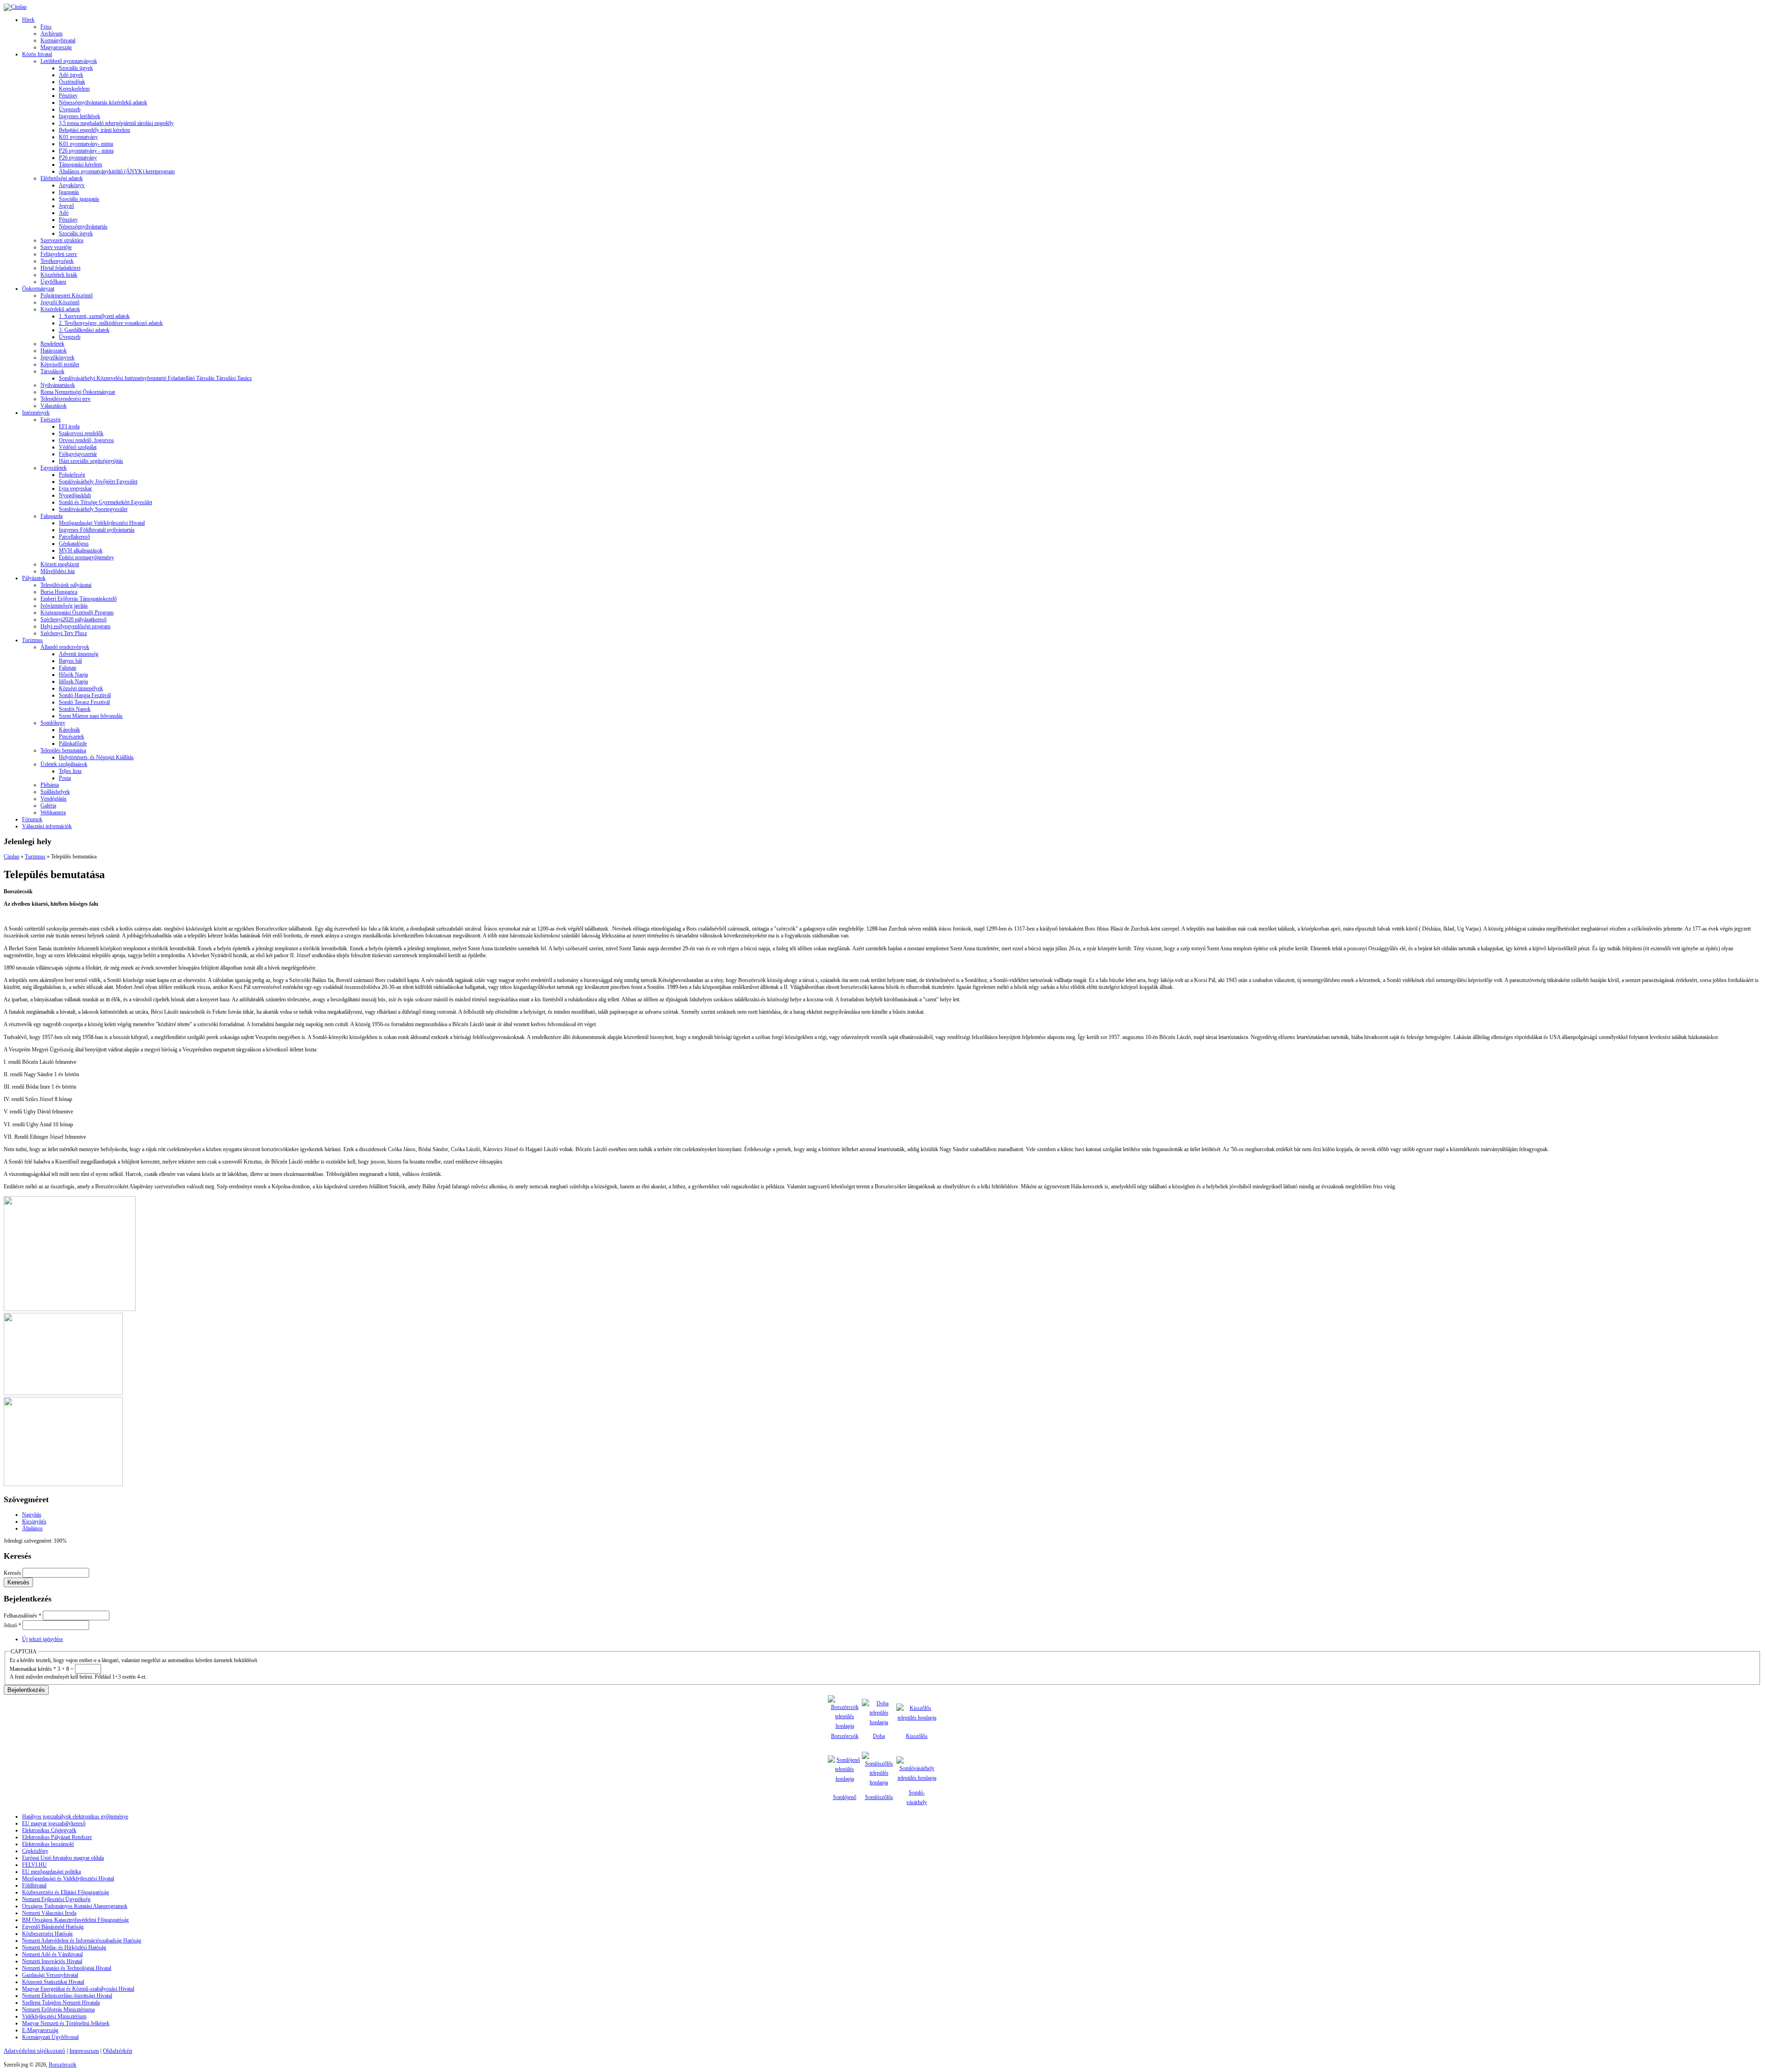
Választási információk (47, 826)
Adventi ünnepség (79, 654)
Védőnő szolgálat (78, 447)
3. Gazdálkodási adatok (84, 330)
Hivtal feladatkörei (60, 268)
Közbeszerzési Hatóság (47, 1934)
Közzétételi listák (59, 275)
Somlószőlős (879, 1797)
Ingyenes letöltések (80, 116)
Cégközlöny (35, 1851)
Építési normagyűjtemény (86, 557)
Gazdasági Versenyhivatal (50, 1975)
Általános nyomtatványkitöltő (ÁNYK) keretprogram (117, 171)
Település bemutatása (63, 750)
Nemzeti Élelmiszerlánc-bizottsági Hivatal (67, 1996)
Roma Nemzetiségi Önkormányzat (78, 392)
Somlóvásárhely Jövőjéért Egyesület (98, 482)
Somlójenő (845, 1797)
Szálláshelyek (55, 792)
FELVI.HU (34, 1865)
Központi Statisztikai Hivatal (53, 1982)
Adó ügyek (71, 75)
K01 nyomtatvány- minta (86, 144)
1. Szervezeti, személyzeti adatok (94, 316)
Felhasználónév (23, 1616)
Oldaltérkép (118, 2051)
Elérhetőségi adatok (62, 178)
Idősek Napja (73, 681)
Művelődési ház (58, 571)
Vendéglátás (54, 799)
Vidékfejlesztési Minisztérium (54, 2016)
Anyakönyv (72, 185)
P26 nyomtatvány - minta (86, 151)
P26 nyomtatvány (78, 158)
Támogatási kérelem (80, 165)
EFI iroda (69, 426)
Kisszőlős (917, 1736)
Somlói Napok (75, 709)
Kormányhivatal (58, 40)
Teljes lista (70, 771)
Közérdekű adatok (60, 309)
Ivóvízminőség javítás (64, 606)
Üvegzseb (70, 109)
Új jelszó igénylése (43, 1639)
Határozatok (54, 351)
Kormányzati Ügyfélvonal (50, 2037)
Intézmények (36, 413)
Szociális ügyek (76, 68)
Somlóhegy (53, 723)
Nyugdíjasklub (75, 495)
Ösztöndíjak (72, 82)
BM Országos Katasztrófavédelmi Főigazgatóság (75, 1920)
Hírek (28, 20)
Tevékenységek (57, 261)
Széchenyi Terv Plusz (64, 633)
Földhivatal (34, 1885)
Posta (65, 778)
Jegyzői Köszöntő (60, 302)
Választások (54, 406)
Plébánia (50, 785)
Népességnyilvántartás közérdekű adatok (103, 102)
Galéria (48, 806)
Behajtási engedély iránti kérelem (94, 130)
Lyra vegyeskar (75, 488)
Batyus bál (70, 661)
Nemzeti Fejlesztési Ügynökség (56, 1899)
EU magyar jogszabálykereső (54, 1823)
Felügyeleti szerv (59, 254)
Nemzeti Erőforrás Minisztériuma (58, 2010)
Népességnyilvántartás (83, 227)
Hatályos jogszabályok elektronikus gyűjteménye (75, 1817)
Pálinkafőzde (73, 744)
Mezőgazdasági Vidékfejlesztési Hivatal (102, 523)
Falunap (68, 668)
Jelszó (12, 1625)
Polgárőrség (72, 475)
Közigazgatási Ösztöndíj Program (77, 613)
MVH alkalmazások (81, 551)
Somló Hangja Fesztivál (85, 695)
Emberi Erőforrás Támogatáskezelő (79, 599)
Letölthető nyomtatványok (69, 61)
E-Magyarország (40, 2030)
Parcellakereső (74, 537)
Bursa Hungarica (59, 592)
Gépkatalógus (74, 544)
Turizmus (32, 640)
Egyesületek (54, 468)
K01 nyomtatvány (78, 137)
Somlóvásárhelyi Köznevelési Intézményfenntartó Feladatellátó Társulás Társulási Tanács (155, 378)
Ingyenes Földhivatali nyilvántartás (97, 530)
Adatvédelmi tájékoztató (34, 2051)
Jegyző (66, 206)
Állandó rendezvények (65, 647)
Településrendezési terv (65, 399)
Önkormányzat (38, 289)
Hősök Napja (73, 675)
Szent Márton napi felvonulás (91, 716)
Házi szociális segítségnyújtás (91, 461)
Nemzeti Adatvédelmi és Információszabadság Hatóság (82, 1941)
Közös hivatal (37, 54)
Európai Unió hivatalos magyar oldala (63, 1858)
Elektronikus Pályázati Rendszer (57, 1837)
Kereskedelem (74, 89)
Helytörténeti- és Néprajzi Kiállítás (96, 757)
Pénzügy (68, 96)
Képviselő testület (60, 364)
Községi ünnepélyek (81, 688)
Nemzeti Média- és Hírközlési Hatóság (64, 1947)
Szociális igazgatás (79, 199)
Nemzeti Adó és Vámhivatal (52, 1954)
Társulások (52, 371)
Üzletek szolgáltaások (64, 764)
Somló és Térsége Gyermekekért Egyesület (105, 502)
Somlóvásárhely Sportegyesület (93, 509)
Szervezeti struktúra (62, 240)
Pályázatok (34, 578)
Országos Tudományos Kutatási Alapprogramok (75, 1906)
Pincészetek (71, 737)
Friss (46, 27)
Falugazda (51, 516)
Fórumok (32, 819)
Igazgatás (69, 192)
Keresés (13, 1573)
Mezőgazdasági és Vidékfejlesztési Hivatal (68, 1879)
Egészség (51, 420)
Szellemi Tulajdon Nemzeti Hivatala (61, 2003)
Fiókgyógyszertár (78, 454)
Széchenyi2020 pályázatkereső (74, 619)
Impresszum (84, 2051)
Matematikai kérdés (33, 1669)
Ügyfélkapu (53, 282)
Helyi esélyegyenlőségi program (75, 626)
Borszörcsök (845, 1736)
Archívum (51, 34)
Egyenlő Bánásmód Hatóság (53, 1927)
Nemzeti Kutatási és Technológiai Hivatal (67, 1968)
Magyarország (56, 47)
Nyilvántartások (58, 385)
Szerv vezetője (56, 247)
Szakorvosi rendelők (81, 433)
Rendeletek (52, 344)
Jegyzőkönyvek (57, 358)
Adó (64, 213)
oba (881, 1736)
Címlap (11, 857)
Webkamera (53, 812)
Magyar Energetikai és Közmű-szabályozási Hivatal (78, 1989)
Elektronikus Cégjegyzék (49, 1830)
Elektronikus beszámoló (48, 1844)
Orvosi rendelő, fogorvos (86, 440)
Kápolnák (69, 730)
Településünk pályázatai (66, 585)
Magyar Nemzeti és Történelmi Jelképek (66, 2023)
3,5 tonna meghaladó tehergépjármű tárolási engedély (116, 123)
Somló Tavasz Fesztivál (84, 702)
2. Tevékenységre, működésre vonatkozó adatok (111, 323)
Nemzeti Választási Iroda (49, 1913)
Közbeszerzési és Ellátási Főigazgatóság (65, 1892)
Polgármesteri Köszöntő (67, 295)
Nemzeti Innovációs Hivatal (52, 1961)
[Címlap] (15, 7)
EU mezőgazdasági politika (51, 1872)
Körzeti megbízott (60, 564)
